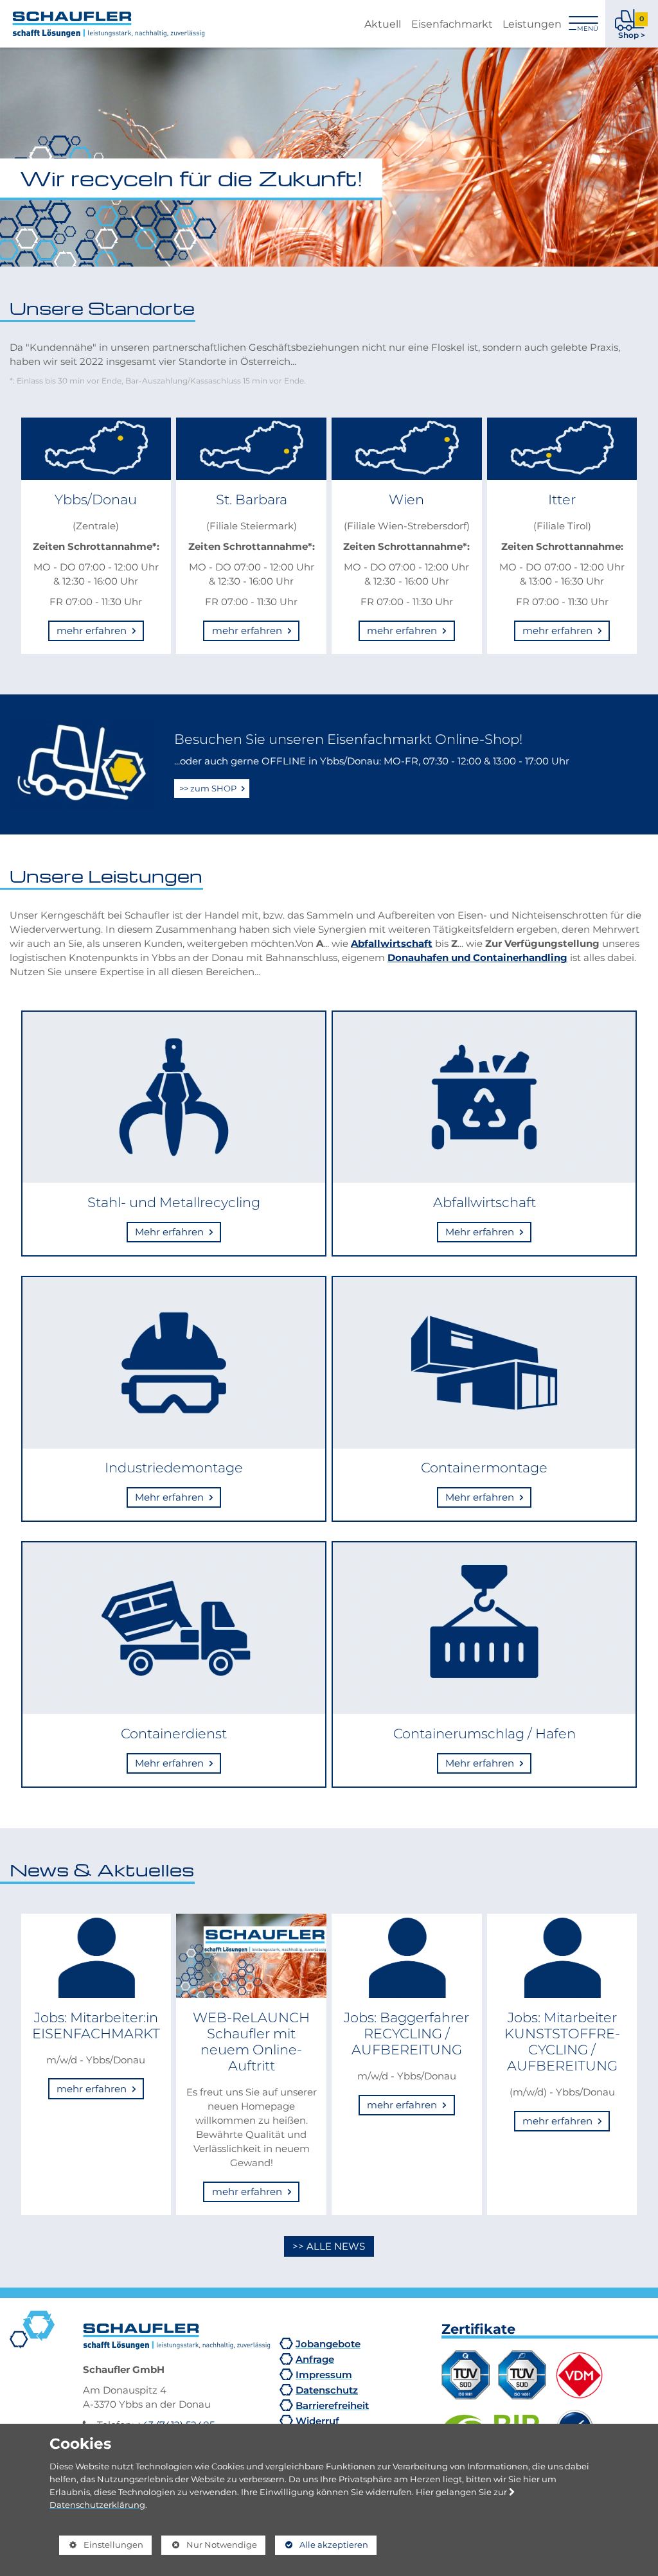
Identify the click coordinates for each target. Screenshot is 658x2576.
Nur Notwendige (209, 2547)
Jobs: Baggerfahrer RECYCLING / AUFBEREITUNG (406, 2033)
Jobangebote (328, 2344)
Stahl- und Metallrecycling (174, 1202)
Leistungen (532, 24)
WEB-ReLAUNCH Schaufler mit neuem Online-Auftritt (251, 2042)
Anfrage (315, 2359)
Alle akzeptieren (322, 2545)
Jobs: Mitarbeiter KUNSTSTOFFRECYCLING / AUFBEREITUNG (562, 2042)
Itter (562, 499)
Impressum (324, 2375)
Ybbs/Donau (96, 499)
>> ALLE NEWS (329, 2246)
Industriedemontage (174, 1467)
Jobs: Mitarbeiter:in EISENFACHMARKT (96, 2025)
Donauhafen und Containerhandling (477, 957)
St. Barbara (252, 499)
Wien (406, 499)
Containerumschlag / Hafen (485, 1733)
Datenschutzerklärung (97, 2505)
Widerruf (317, 2421)
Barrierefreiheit (332, 2405)
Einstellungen (101, 2547)
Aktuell (383, 24)
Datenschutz (327, 2390)
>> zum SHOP (209, 788)
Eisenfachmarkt (452, 24)
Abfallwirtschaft (392, 943)
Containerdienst (174, 1733)
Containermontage (484, 1467)
